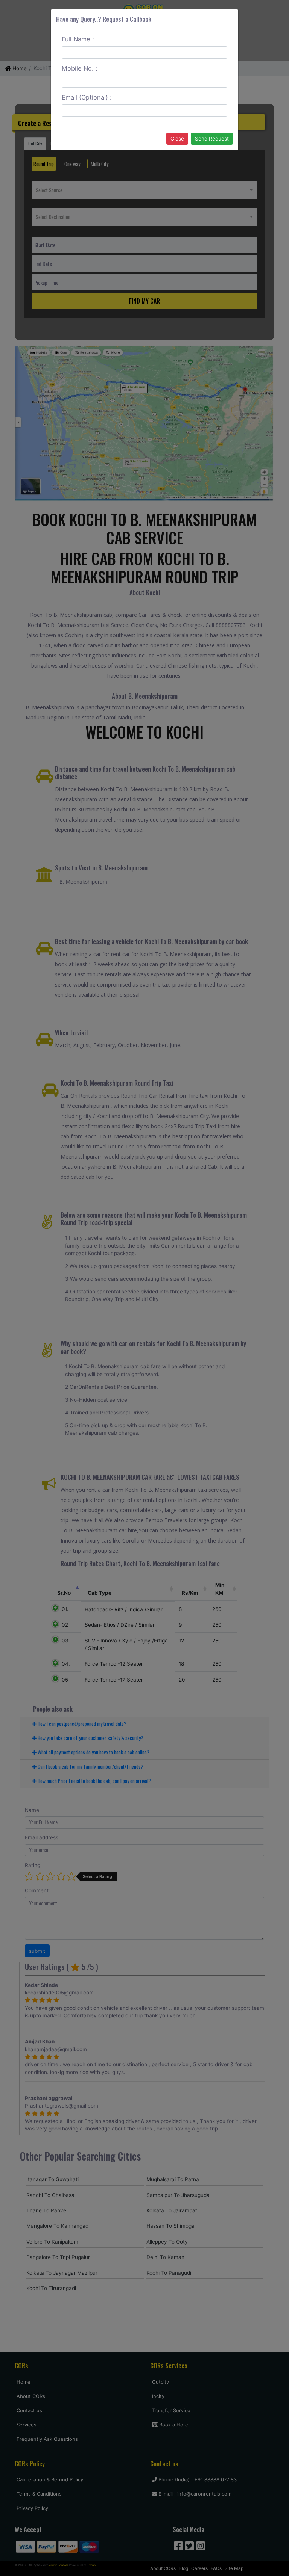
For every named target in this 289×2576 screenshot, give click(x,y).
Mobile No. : (80, 68)
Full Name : (78, 39)
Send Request (212, 139)
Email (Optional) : (87, 97)
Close (177, 139)
